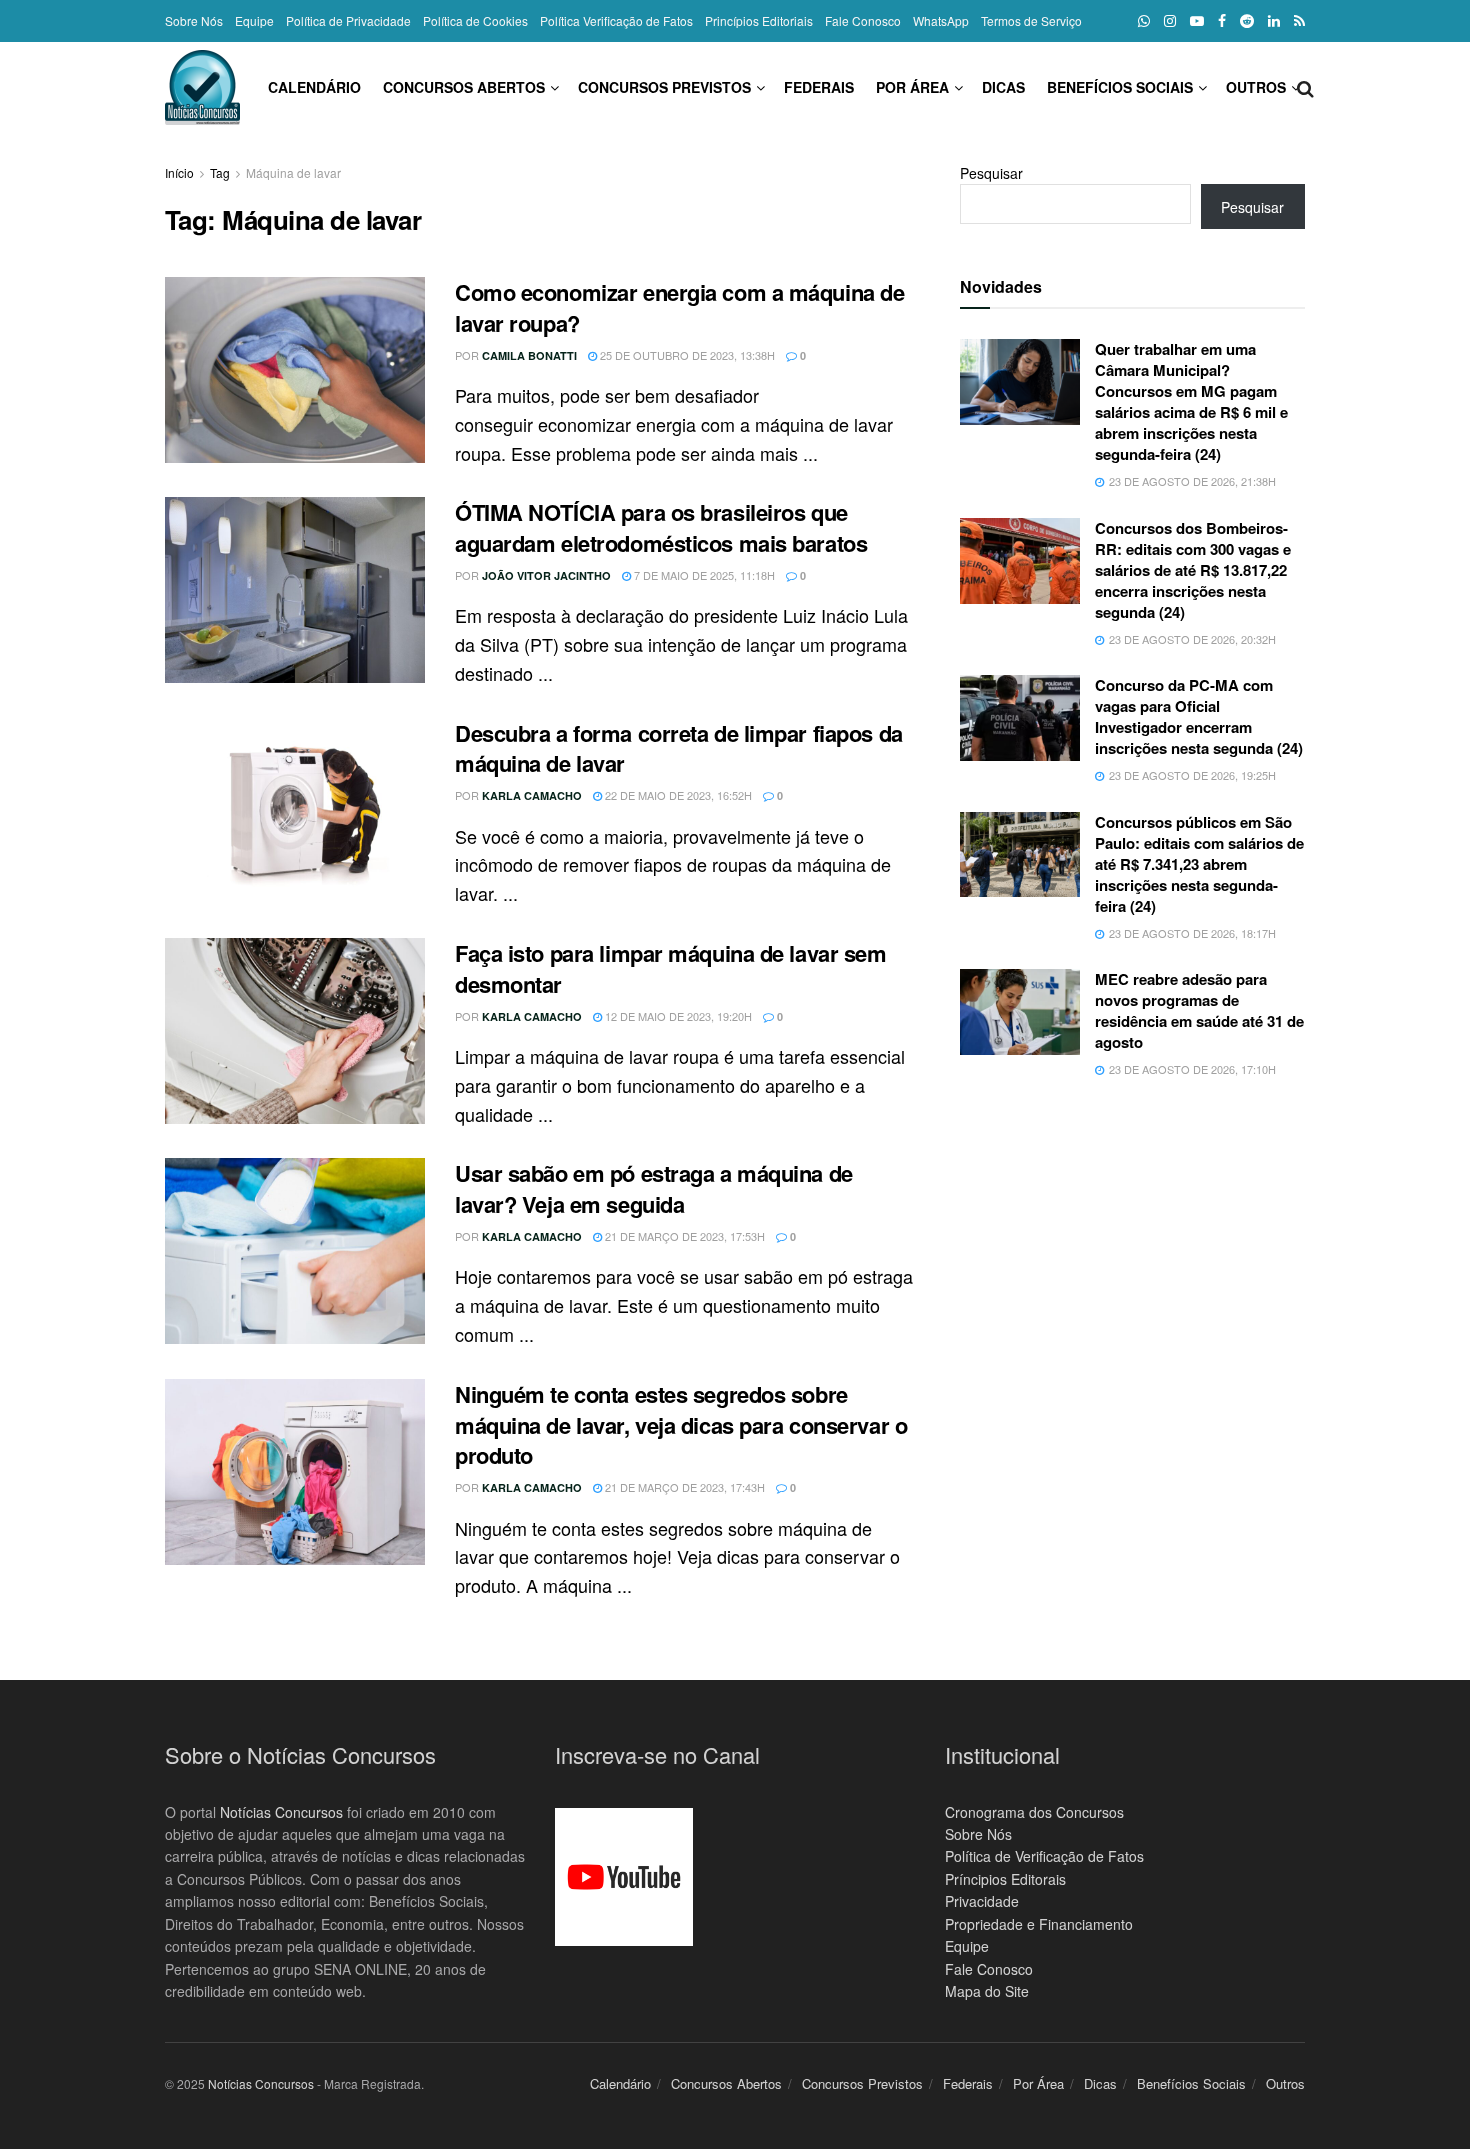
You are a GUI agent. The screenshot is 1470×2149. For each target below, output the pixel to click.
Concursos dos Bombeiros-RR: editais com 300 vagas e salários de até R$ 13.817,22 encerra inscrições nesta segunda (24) (1193, 570)
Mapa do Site (987, 1991)
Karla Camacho (532, 795)
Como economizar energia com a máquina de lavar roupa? (679, 307)
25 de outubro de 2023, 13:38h (686, 355)
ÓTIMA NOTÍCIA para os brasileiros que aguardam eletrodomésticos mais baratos (661, 527)
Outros (1256, 87)
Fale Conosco (863, 20)
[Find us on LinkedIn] (1274, 21)
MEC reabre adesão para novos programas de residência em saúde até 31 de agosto (1199, 1010)
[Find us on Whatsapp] (1144, 21)
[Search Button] (1305, 87)
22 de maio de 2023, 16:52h (677, 795)
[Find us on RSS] (1299, 21)
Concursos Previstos (664, 87)
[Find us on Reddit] (1247, 21)
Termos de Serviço (1031, 20)
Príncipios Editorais (1005, 1879)
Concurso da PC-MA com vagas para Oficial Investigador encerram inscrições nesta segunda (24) (1199, 716)
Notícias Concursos (281, 1812)
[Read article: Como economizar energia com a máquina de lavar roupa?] (295, 370)
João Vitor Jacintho (546, 575)
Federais (819, 87)
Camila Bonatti (529, 355)
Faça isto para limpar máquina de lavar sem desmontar (671, 968)
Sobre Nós (194, 20)
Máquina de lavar (293, 172)
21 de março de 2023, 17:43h (683, 1487)
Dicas (1003, 87)
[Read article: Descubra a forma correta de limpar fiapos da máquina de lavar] (295, 811)
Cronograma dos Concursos (1034, 1812)
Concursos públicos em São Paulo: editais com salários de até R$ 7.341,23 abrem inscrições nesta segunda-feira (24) (1199, 864)
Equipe (254, 20)
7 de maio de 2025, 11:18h (703, 575)
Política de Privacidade (348, 20)
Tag (220, 172)
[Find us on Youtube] (1197, 21)
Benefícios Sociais (1120, 87)
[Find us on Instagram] (1170, 21)
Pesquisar (991, 173)
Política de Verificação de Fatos (1044, 1856)
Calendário (314, 87)
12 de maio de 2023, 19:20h (677, 1016)
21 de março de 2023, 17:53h (683, 1236)
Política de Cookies (475, 20)
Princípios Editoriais (759, 20)
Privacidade (982, 1901)
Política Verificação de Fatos (616, 20)
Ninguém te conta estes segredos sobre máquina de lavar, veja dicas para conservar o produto (681, 1425)
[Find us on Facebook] (1222, 21)
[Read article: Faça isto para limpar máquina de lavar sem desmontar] (295, 1031)
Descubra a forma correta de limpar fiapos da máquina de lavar (679, 748)
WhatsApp (941, 20)
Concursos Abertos (464, 87)
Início (179, 172)
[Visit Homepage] (202, 87)
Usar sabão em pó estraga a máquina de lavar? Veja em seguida (654, 1188)
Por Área (912, 87)
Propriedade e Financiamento (1039, 1924)
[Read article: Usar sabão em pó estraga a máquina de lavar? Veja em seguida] (295, 1251)
